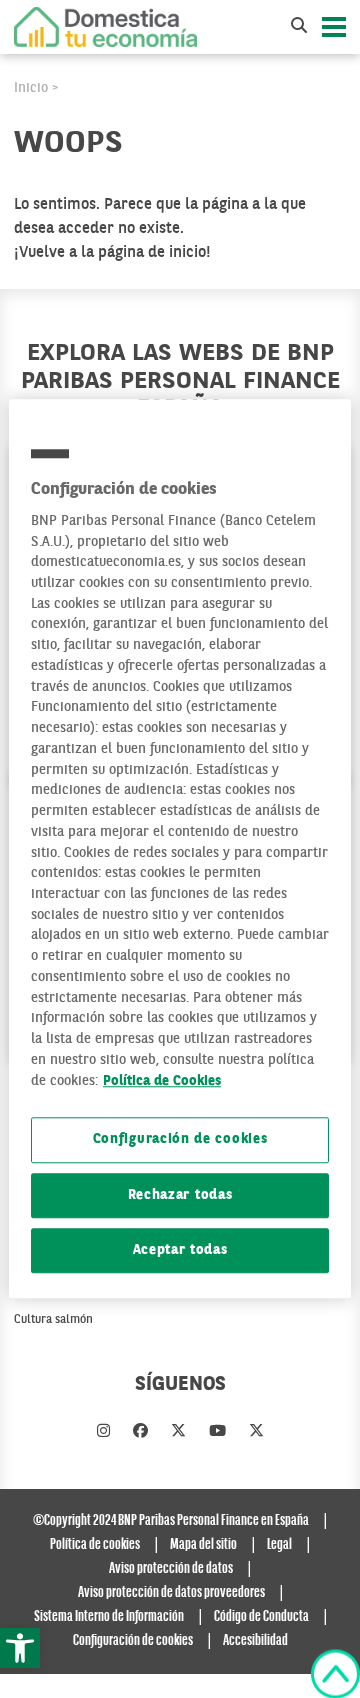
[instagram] (103, 1432)
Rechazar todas (180, 1195)
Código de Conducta (261, 1617)
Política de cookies (95, 1545)
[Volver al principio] (335, 1674)
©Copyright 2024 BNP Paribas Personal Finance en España (171, 1521)
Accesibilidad (255, 1641)
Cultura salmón (53, 1320)
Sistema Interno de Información (109, 1617)
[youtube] (217, 1432)
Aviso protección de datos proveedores (171, 1593)
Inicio (31, 88)
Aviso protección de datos (171, 1569)
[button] (20, 1648)
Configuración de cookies (180, 1140)
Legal (279, 1545)
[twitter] (178, 1432)
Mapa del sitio (203, 1545)
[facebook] (140, 1432)
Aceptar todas (180, 1250)
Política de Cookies (162, 1081)
